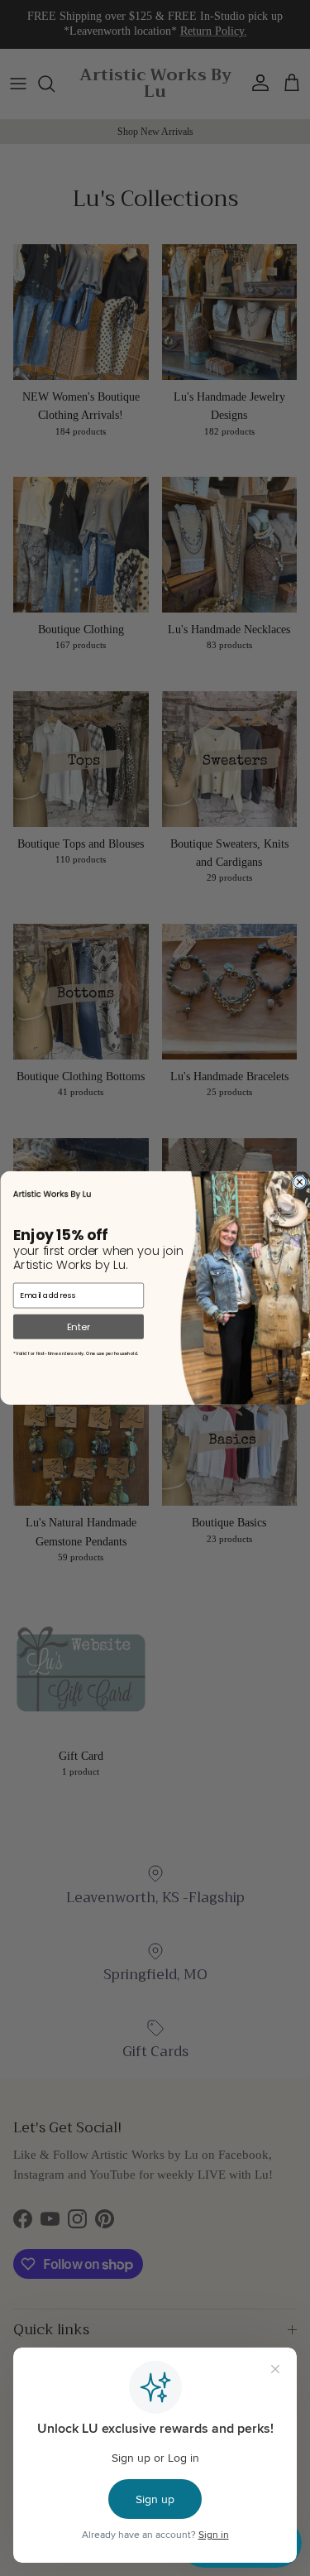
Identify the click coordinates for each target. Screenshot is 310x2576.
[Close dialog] (299, 1182)
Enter (78, 1326)
